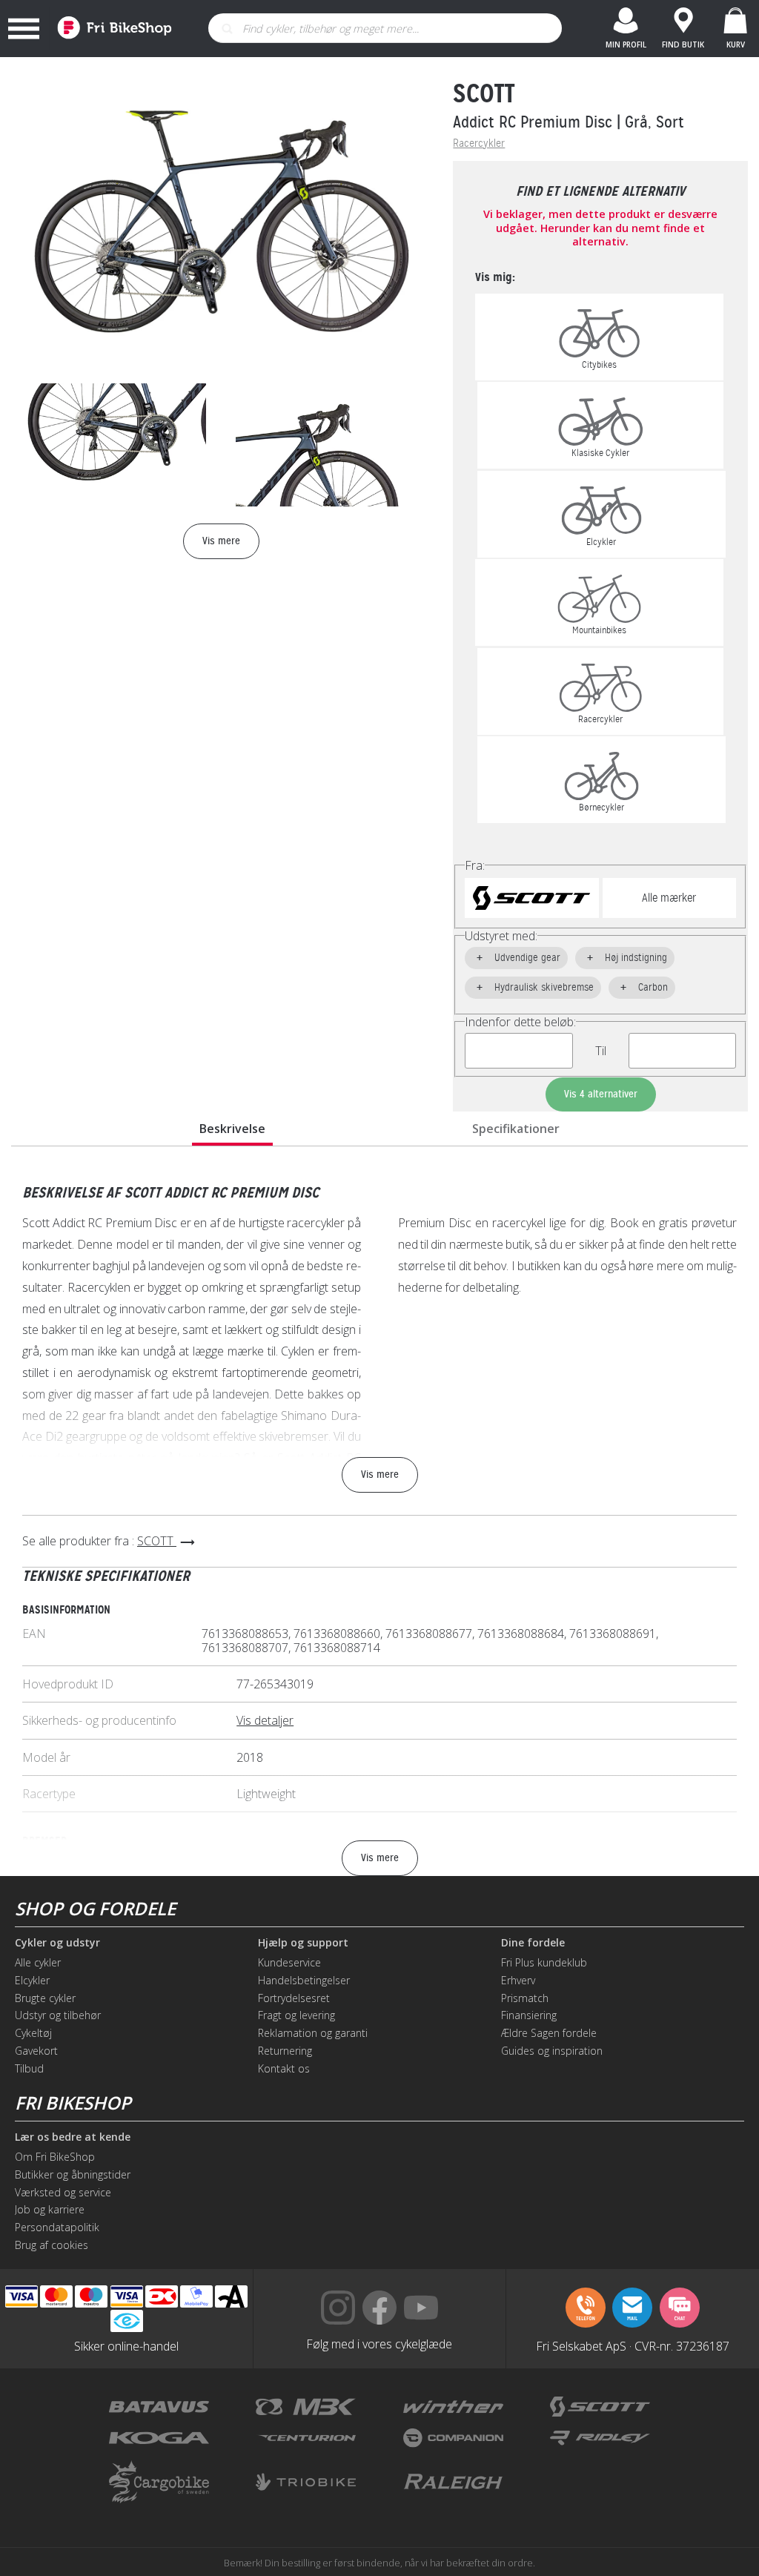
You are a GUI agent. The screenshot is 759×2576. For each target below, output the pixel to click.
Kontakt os (284, 2068)
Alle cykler (38, 1962)
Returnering (285, 2051)
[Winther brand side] (453, 2407)
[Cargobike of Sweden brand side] (159, 2482)
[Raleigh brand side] (453, 2482)
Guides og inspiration (552, 2051)
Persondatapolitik (57, 2227)
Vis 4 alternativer (601, 1094)
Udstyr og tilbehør (58, 2015)
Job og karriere (50, 2209)
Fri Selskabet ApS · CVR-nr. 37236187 (633, 2345)
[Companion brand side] (453, 2438)
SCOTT (484, 93)
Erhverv (518, 1980)
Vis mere (380, 1474)
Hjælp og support (303, 1943)
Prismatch (525, 1998)
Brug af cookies (52, 2245)
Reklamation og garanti (313, 2033)
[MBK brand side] (306, 2407)
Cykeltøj (33, 2033)
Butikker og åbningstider (73, 2174)
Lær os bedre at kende (73, 2137)
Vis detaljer (265, 1720)
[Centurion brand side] (306, 2438)
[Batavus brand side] (159, 2407)
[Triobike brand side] (306, 2482)
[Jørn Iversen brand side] (600, 2482)
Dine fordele (533, 1943)
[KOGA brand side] (159, 2438)
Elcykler (32, 1980)
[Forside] (110, 29)
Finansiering (529, 2015)
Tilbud (29, 2068)
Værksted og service (63, 2192)
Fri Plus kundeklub (544, 1962)
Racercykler (479, 143)
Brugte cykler (45, 1998)
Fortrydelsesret (294, 1998)
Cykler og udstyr (57, 1943)
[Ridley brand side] (600, 2438)
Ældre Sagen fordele (549, 2033)
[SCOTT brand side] (600, 2407)
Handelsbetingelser (304, 1980)
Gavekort (36, 2051)
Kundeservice (289, 1962)
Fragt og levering (296, 2015)
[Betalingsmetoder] (127, 2297)
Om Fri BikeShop (55, 2157)
